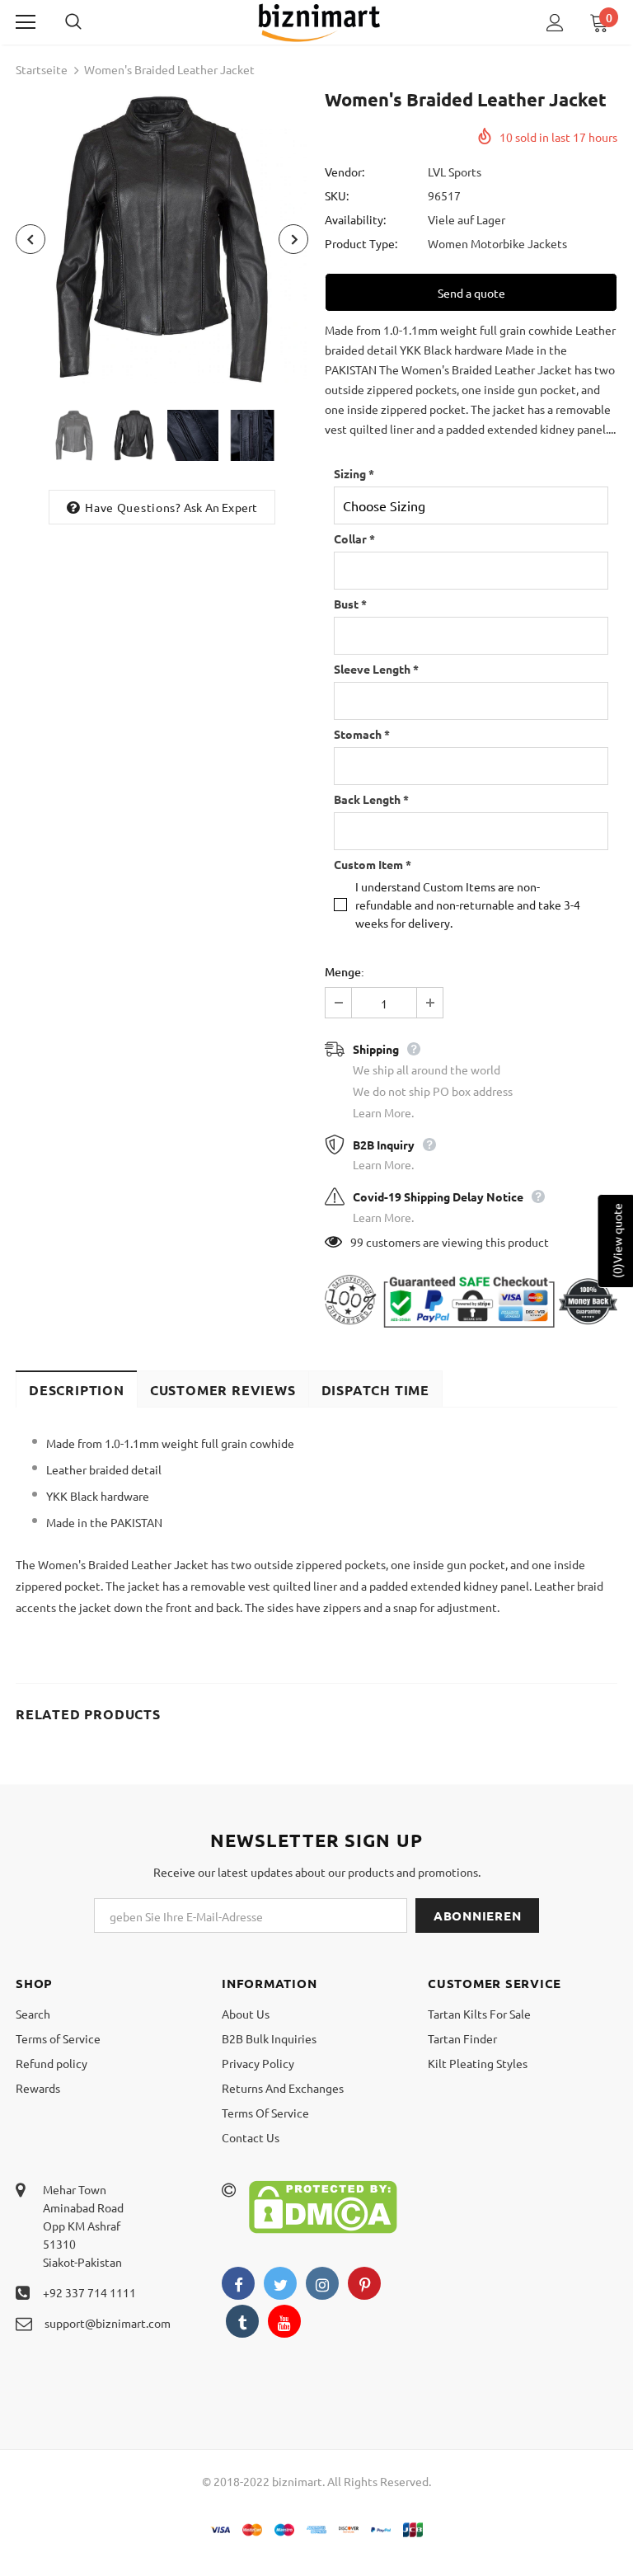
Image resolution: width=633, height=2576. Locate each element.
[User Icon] (555, 23)
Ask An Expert (221, 507)
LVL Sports (455, 172)
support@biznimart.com (108, 2323)
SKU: (337, 195)
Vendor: (345, 172)
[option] (162, 239)
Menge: (345, 972)
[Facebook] (238, 2283)
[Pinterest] (364, 2283)
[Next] (293, 239)
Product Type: (361, 243)
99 (357, 1242)
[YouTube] (284, 2321)
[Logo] (319, 21)
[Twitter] (280, 2283)
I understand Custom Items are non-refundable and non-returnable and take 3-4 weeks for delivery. (468, 905)
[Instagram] (322, 2283)
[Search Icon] (90, 22)
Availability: (355, 219)
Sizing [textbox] (354, 473)
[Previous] (30, 239)
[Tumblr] (242, 2321)
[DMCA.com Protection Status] (323, 2205)
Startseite (42, 69)
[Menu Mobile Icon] (26, 22)
